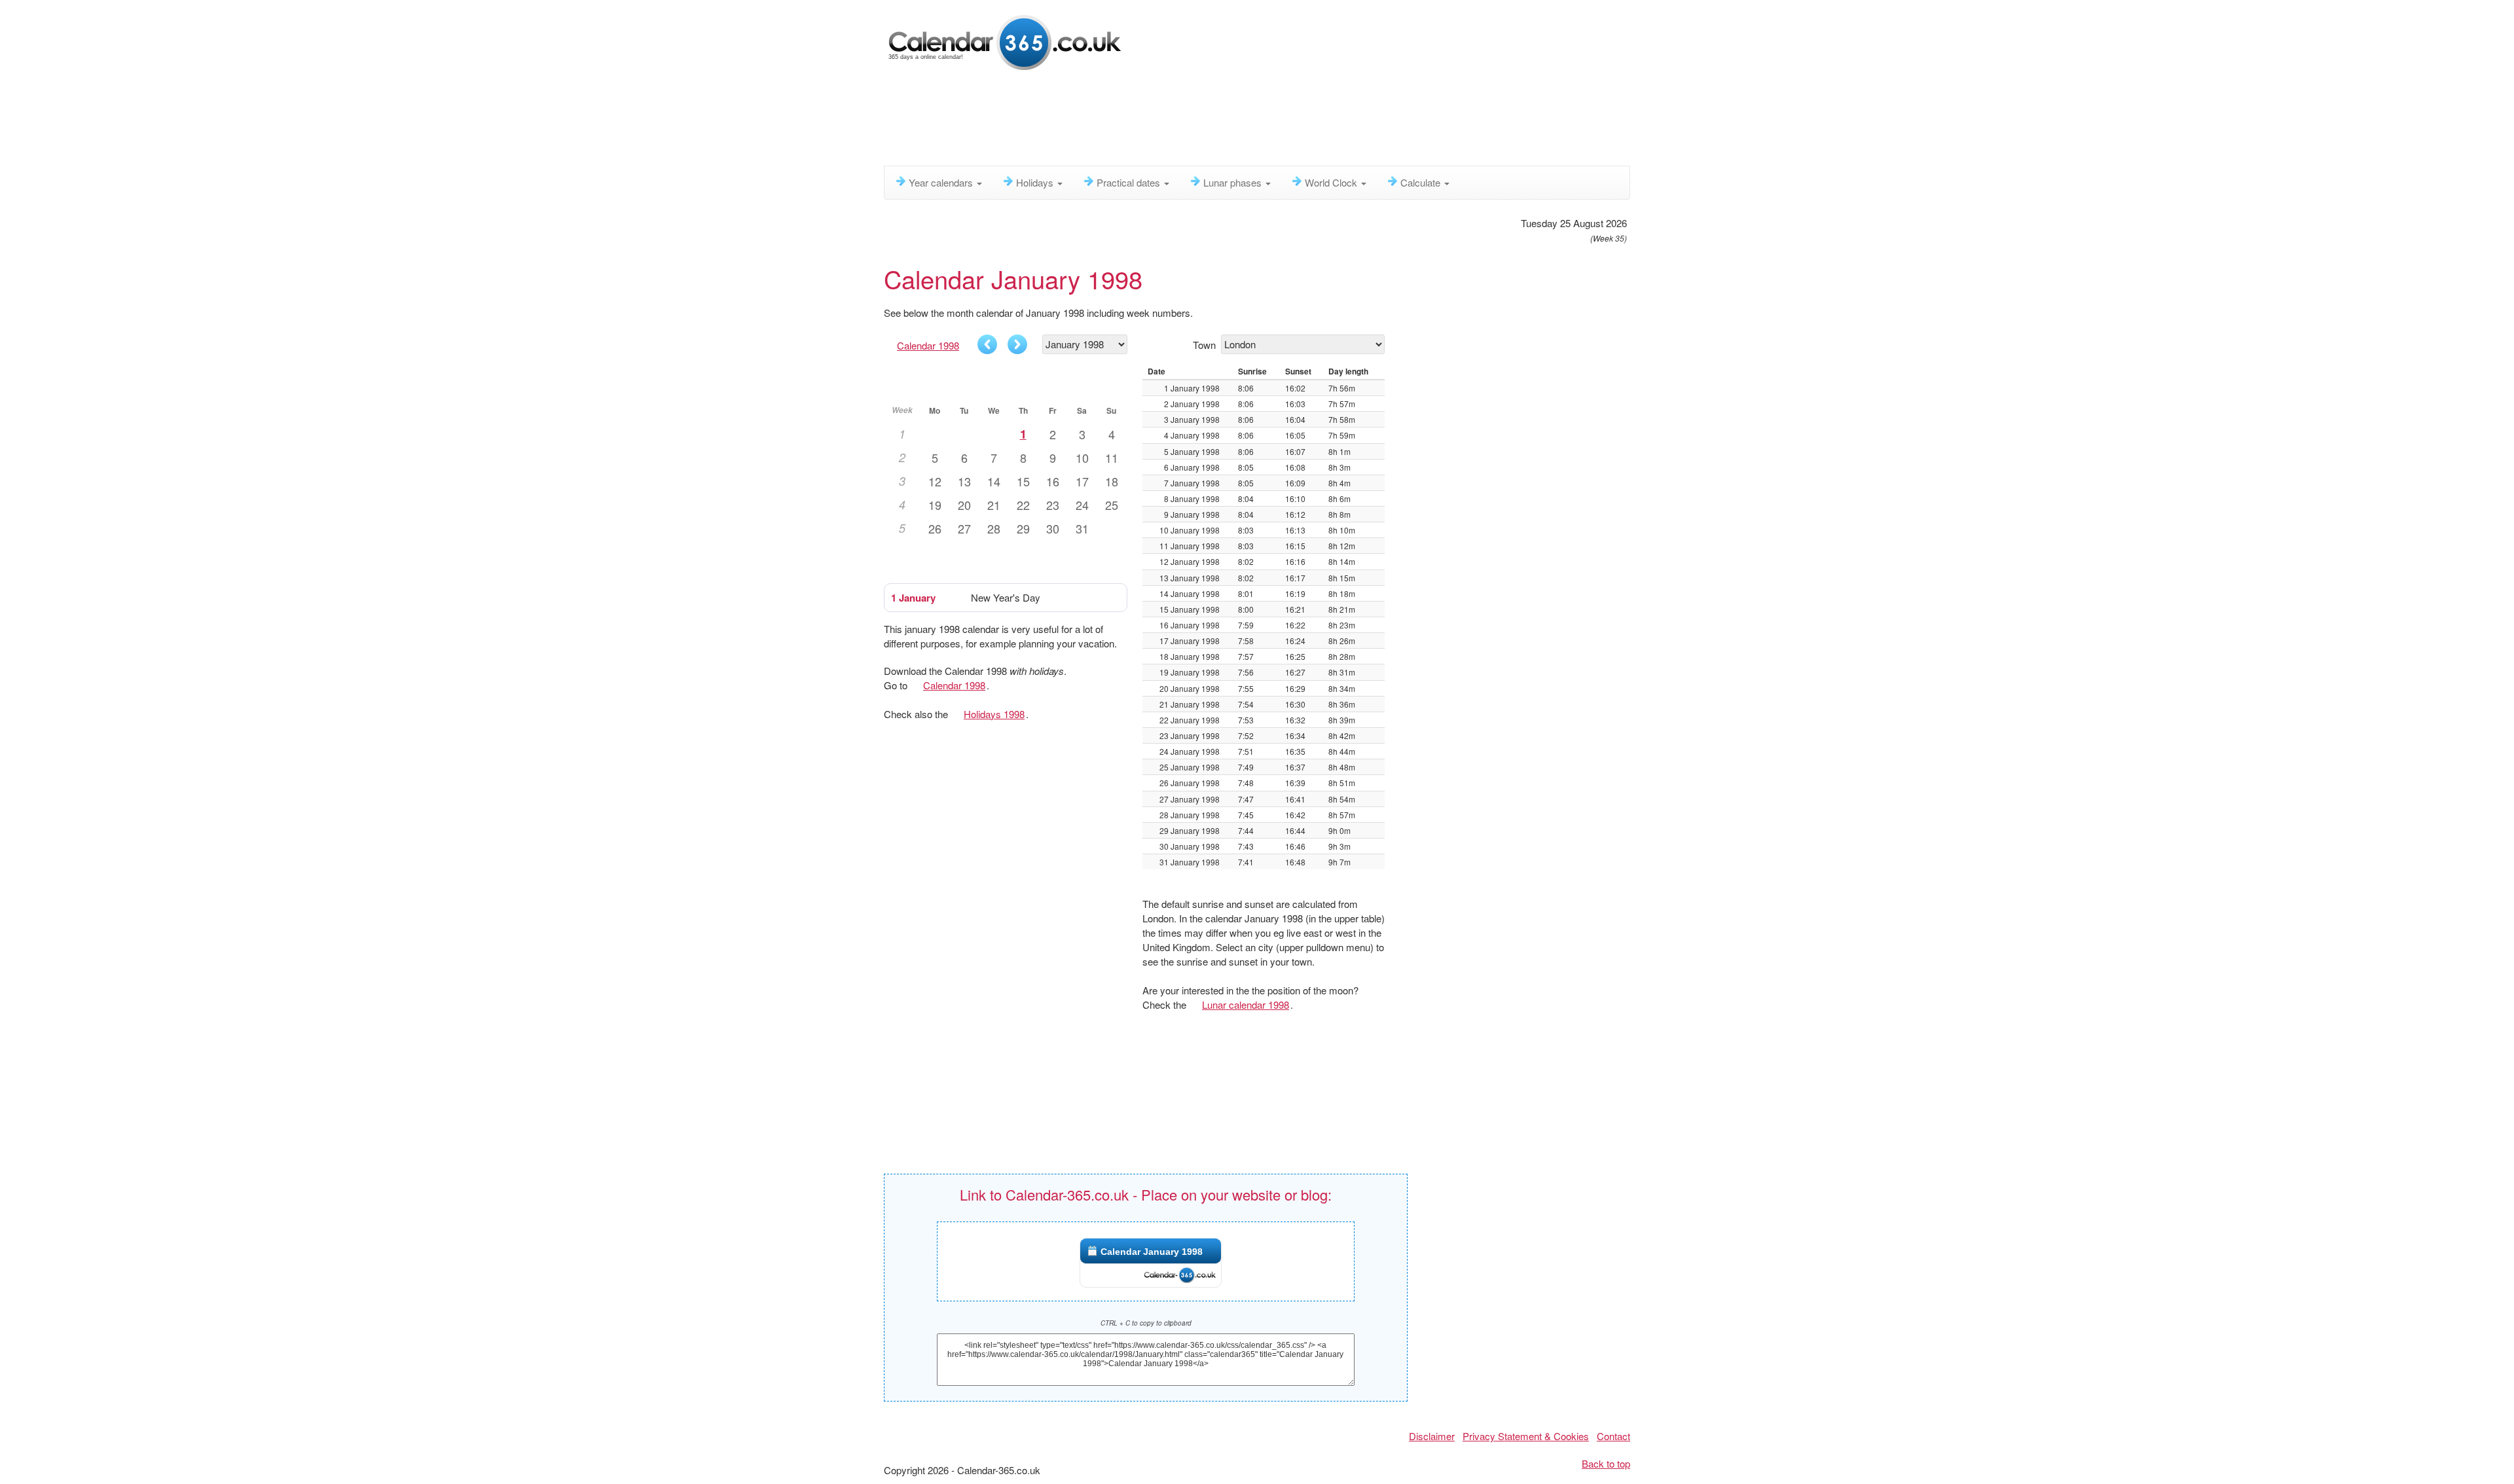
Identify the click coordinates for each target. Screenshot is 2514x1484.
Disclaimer (1432, 1436)
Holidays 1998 (994, 714)
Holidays (1036, 182)
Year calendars (942, 182)
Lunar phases (1234, 182)
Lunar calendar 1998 (1246, 1004)
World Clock (1332, 182)
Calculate (1422, 182)
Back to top (1606, 1463)
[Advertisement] (1201, 121)
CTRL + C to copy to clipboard (1146, 1323)
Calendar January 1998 (1152, 1252)
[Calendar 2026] (1005, 41)
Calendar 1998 (928, 345)
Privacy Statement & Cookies (1526, 1436)
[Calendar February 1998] (1017, 344)
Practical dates (1130, 182)
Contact (1613, 1436)
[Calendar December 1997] (987, 344)
